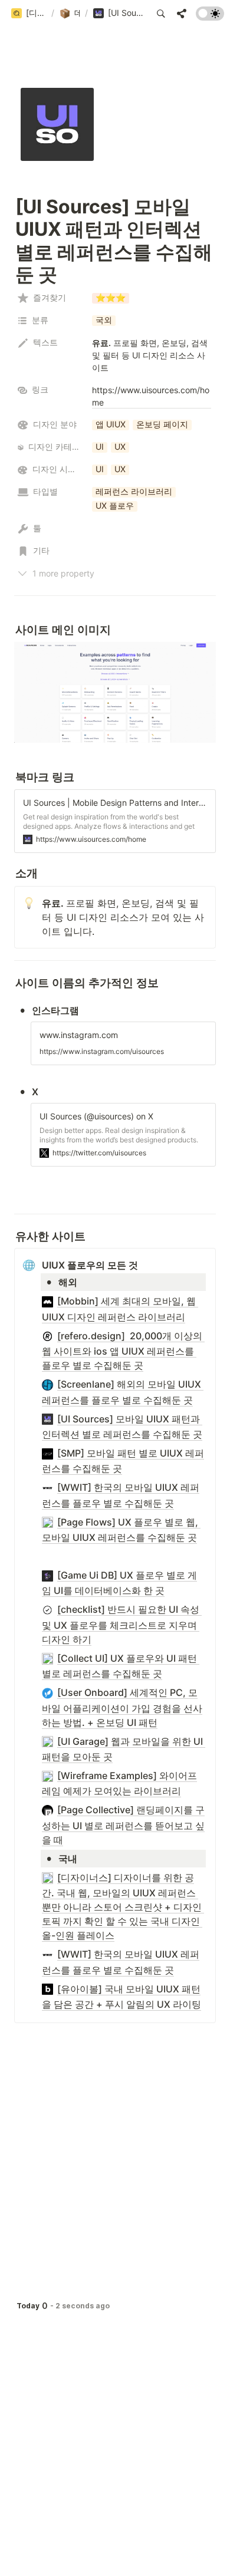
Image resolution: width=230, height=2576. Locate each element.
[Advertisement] (115, 2554)
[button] (29, 14)
